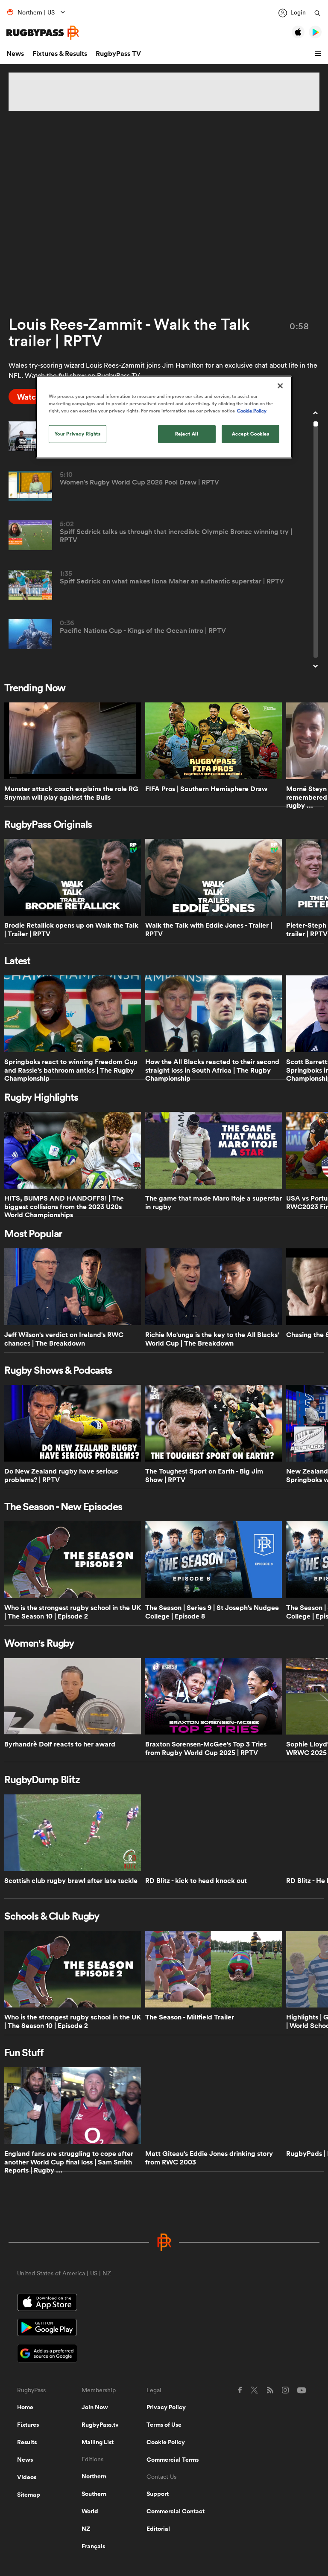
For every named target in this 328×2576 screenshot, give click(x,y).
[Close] (280, 386)
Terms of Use (164, 2425)
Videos (27, 2477)
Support (158, 2494)
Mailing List (98, 2442)
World (90, 2511)
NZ (86, 2529)
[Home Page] (43, 33)
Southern (94, 2494)
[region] (164, 417)
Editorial (158, 2529)
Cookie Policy (166, 2442)
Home (25, 2407)
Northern (94, 2476)
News (15, 54)
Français (93, 2546)
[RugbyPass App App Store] (164, 2303)
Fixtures (28, 2425)
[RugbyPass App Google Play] (164, 2329)
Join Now (95, 2407)
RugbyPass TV (118, 54)
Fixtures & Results (60, 54)
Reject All (187, 434)
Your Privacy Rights (78, 434)
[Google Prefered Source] (164, 2354)
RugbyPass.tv (100, 2425)
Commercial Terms (173, 2460)
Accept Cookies (251, 434)
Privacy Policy (166, 2407)
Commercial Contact (176, 2511)
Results (27, 2442)
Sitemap (29, 2495)
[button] (319, 54)
